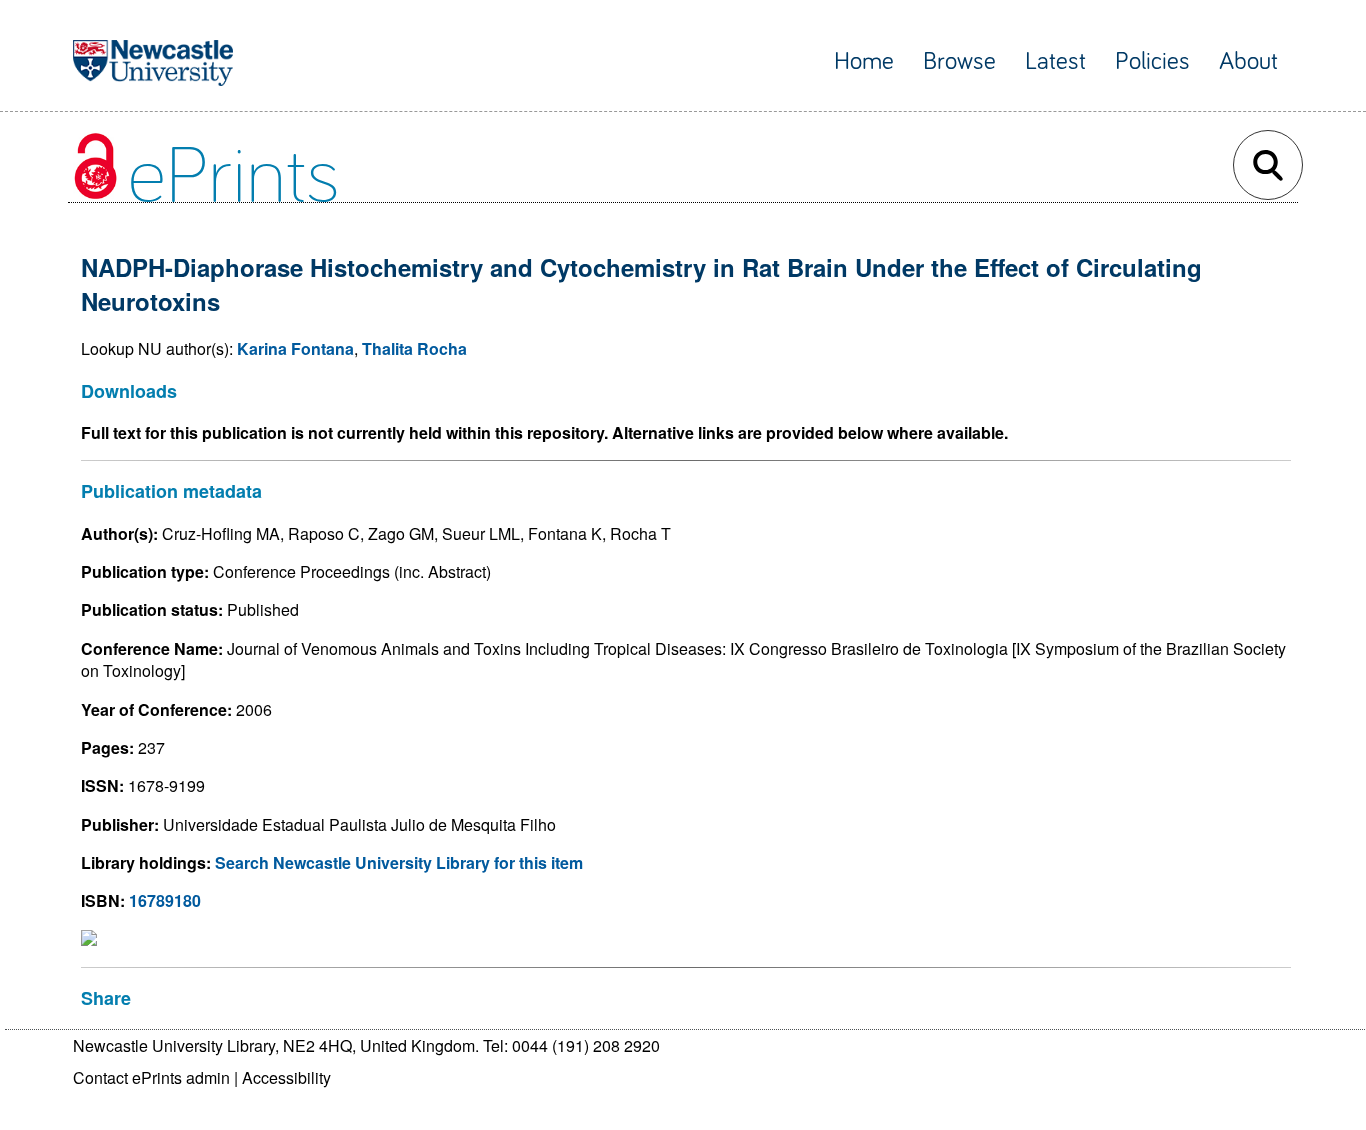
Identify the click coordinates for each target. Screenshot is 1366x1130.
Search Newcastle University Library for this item (399, 862)
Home (864, 61)
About (1248, 61)
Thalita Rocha (414, 348)
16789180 (165, 900)
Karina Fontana (295, 348)
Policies (1152, 61)
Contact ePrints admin (151, 1077)
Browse (959, 61)
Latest (1055, 61)
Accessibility (286, 1077)
